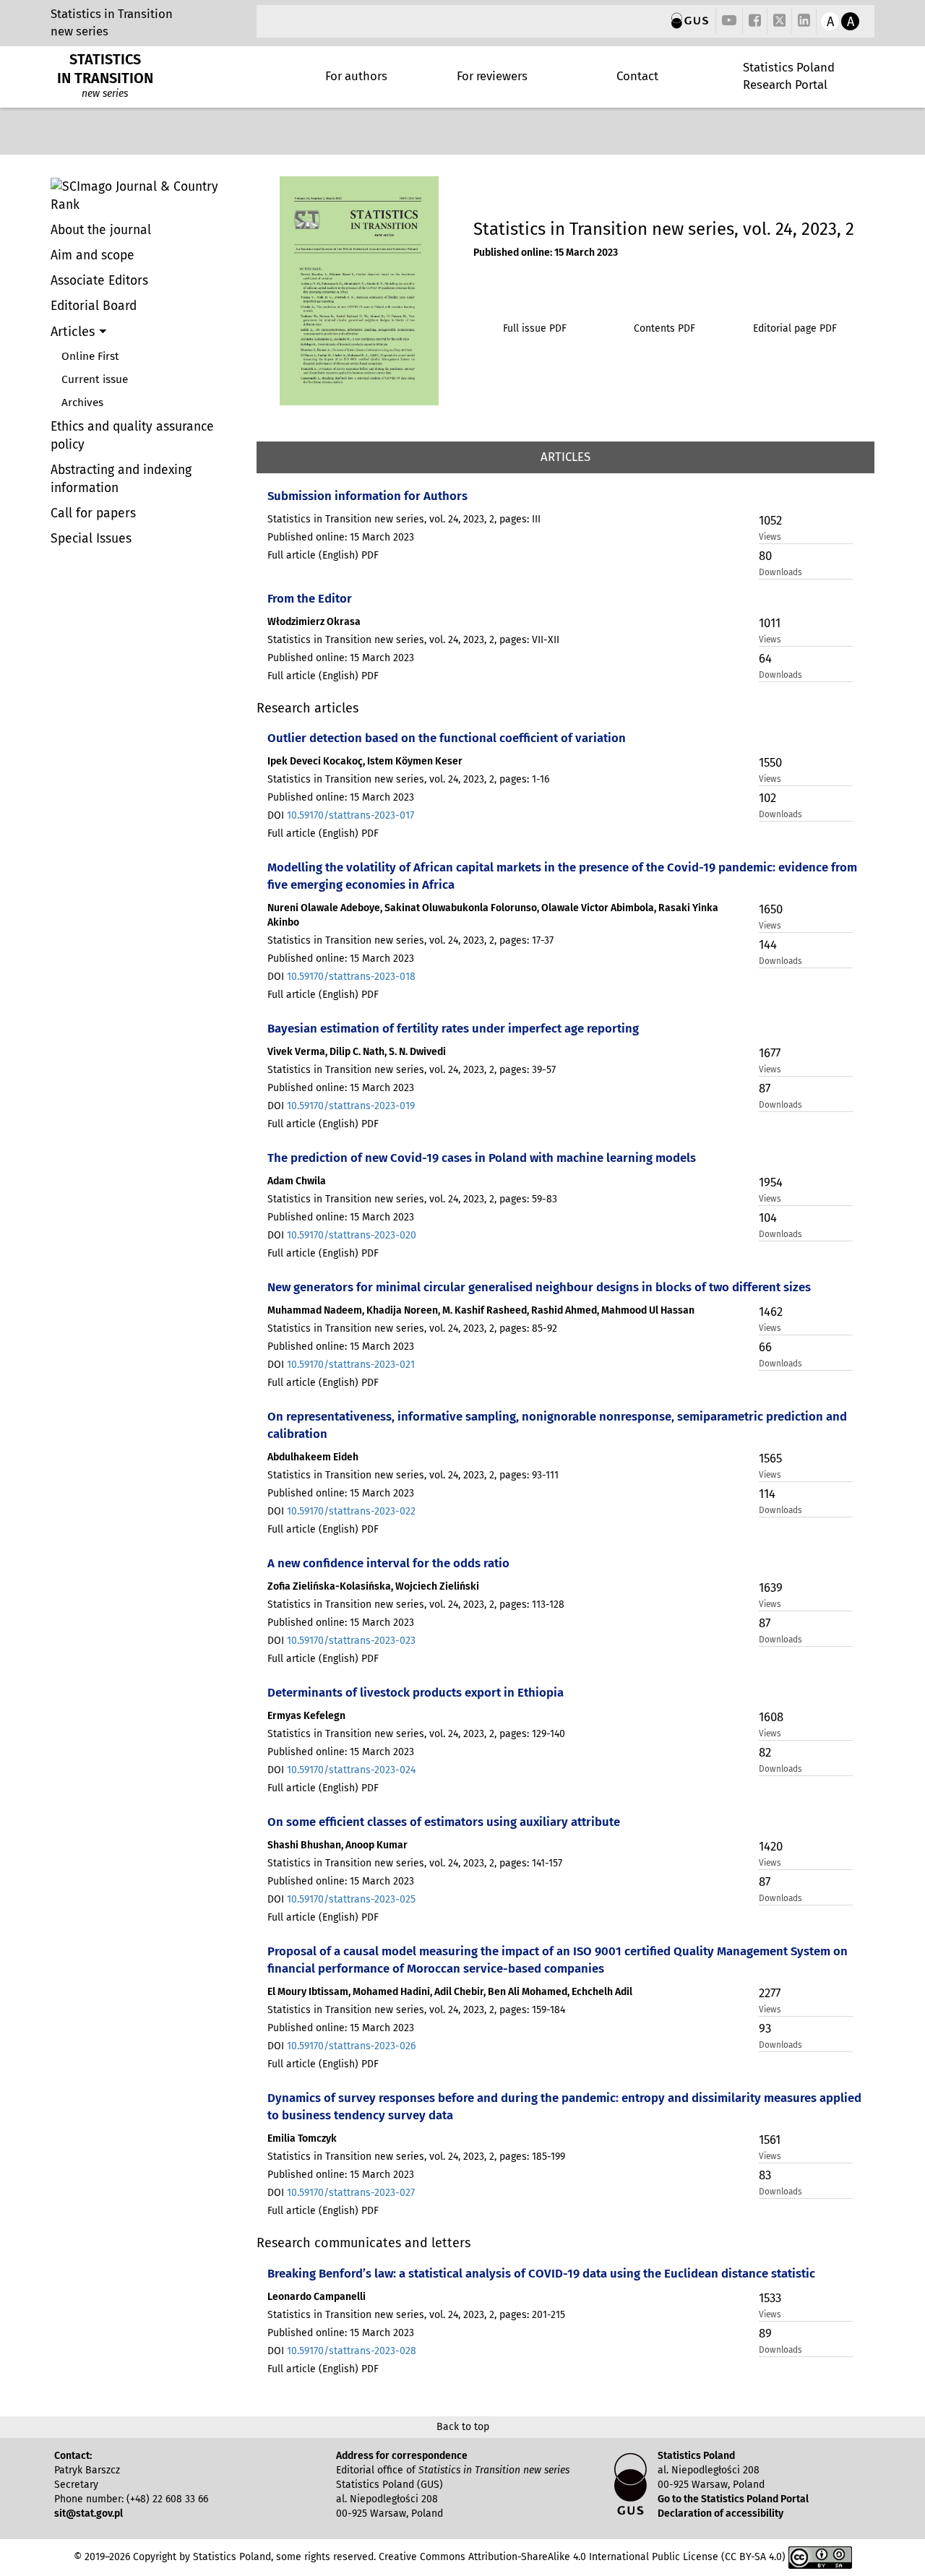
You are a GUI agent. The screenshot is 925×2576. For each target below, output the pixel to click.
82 (765, 1752)
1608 (771, 1717)
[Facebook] (755, 21)
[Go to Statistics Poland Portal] (690, 21)
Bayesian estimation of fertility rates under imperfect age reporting (453, 1028)
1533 (770, 2298)
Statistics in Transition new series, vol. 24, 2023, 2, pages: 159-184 (416, 2010)
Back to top (463, 2427)
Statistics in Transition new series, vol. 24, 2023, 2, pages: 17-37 (410, 940)
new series (79, 31)
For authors (356, 76)
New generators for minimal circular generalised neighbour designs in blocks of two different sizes (539, 1287)
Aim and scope (92, 255)
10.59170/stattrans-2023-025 (351, 1899)
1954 (771, 1182)
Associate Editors (99, 281)
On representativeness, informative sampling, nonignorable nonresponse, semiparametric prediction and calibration (557, 1425)
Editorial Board (94, 306)
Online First (90, 356)
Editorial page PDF (795, 328)
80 (765, 556)
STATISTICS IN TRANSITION (105, 69)
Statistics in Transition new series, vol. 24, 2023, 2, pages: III (404, 519)
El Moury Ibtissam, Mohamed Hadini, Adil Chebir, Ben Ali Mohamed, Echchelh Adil (450, 1992)
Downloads (780, 572)
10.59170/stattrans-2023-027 (351, 2193)
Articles (75, 332)
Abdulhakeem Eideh (313, 1457)
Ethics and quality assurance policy (132, 436)
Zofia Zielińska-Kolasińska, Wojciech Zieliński (373, 1586)
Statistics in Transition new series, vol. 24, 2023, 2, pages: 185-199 (416, 2157)
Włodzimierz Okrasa (314, 622)
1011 (770, 623)
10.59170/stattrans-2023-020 (352, 1235)
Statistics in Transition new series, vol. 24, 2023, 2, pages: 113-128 (416, 1604)
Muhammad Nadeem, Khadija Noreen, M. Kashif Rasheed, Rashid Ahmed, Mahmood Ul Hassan (481, 1310)
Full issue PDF (535, 328)
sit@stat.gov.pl (89, 2513)
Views (770, 537)
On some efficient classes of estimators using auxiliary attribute (444, 1822)
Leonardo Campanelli (317, 2297)
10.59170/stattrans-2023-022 (351, 1511)
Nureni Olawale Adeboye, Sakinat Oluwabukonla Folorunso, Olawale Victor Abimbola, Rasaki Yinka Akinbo (493, 915)
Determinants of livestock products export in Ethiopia (416, 1692)
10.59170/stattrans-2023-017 (350, 815)
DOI (341, 815)
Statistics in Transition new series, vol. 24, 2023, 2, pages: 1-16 (408, 779)
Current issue (95, 379)
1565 (770, 1458)
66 (765, 1347)
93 (765, 2028)
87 (765, 1088)
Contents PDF (664, 328)
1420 (771, 1846)
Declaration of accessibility (720, 2513)
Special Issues (91, 539)
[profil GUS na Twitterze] (780, 22)
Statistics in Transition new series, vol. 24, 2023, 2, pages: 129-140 (416, 1734)
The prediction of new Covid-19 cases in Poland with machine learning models (482, 1158)
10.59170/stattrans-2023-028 (352, 2351)
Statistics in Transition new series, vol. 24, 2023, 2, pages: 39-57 (412, 1070)
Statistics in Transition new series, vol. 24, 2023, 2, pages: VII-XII (413, 640)
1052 (770, 520)
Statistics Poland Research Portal (789, 76)
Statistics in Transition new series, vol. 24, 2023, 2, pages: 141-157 (415, 1863)
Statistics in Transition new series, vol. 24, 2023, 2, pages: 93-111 (413, 1475)
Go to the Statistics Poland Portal (733, 2499)
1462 (771, 1311)
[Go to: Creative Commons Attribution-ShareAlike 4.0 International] (820, 2557)
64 (765, 658)
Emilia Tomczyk (302, 2138)
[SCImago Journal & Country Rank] (148, 196)
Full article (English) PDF (323, 555)
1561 (770, 2140)
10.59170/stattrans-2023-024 (351, 1770)
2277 (770, 1993)
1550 (770, 762)
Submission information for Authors (367, 496)
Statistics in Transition (112, 14)
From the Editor (310, 598)
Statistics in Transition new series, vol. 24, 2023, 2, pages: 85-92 (412, 1328)
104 (768, 1218)
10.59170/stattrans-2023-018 (351, 977)
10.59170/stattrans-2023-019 (351, 1106)
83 (765, 2175)
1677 (770, 1053)
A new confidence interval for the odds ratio (388, 1563)
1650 (771, 909)
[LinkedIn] (804, 21)
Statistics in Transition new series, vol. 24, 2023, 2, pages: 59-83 (412, 1199)
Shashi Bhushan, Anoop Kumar (337, 1845)
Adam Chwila (297, 1181)
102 (767, 798)
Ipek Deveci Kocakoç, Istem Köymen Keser (365, 761)
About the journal (101, 230)
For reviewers (492, 76)
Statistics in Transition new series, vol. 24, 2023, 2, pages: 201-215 (416, 2315)
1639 (771, 1588)
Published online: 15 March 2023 (546, 253)
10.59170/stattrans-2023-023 (351, 1641)
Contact (637, 76)
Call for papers (93, 513)
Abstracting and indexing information (121, 479)
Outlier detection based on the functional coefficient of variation (447, 738)
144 (768, 944)
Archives (82, 402)
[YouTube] (729, 21)
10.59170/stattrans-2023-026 (351, 2046)
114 (767, 1494)
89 (765, 2333)
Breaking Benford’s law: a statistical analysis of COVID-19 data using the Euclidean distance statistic (541, 2273)
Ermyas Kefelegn (306, 1716)
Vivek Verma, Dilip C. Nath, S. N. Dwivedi (357, 1052)
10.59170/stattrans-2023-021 (351, 1365)
